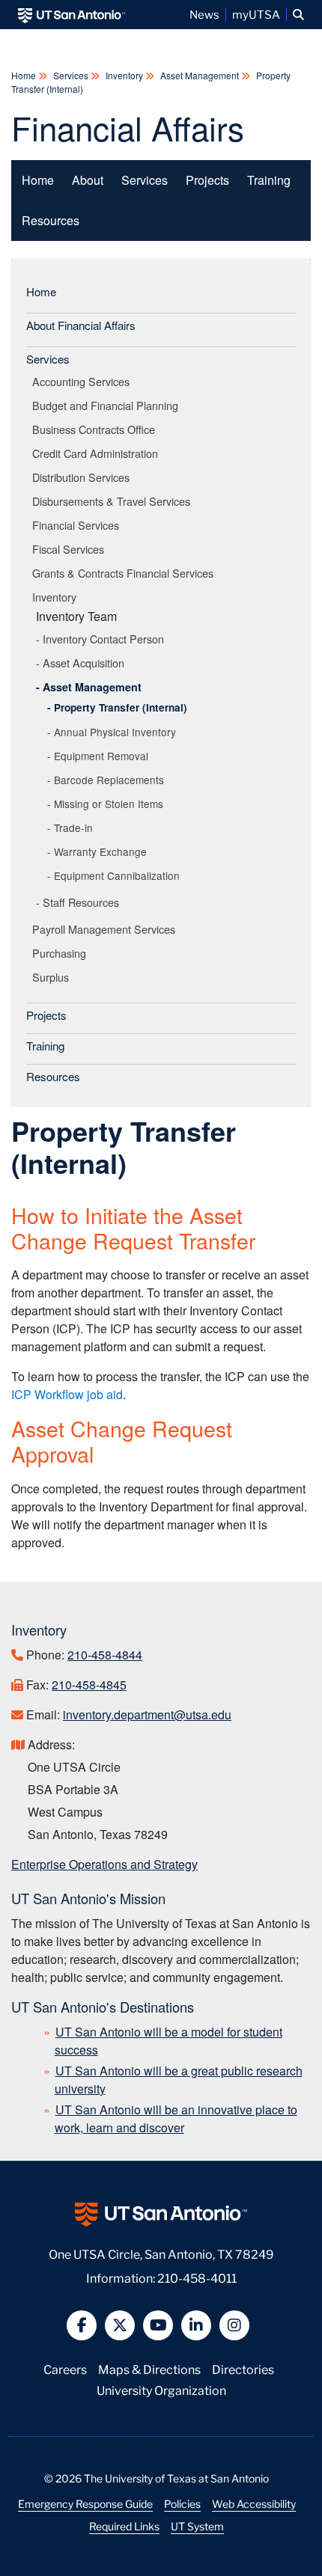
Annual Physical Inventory (115, 732)
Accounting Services (83, 381)
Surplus (53, 977)
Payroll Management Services (106, 929)
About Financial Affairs (81, 325)
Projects (207, 180)
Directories (243, 2368)
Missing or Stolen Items (109, 804)
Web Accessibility (254, 2503)
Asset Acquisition (83, 663)
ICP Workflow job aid (67, 1394)
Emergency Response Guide (85, 2503)
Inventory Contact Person (103, 639)
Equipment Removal (101, 756)
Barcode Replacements (109, 780)
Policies (182, 2503)
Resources (51, 220)
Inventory (124, 75)
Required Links (124, 2526)
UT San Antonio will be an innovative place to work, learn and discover (176, 2118)
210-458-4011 (197, 2277)
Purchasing (62, 953)
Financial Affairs (128, 127)
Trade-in (73, 827)
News (204, 14)
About (88, 180)
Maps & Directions (149, 2368)
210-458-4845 (89, 1685)
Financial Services (78, 525)
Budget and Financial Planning (108, 405)
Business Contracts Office (96, 429)
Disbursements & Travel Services (114, 501)
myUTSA (256, 14)
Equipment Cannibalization (117, 875)
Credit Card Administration (98, 453)
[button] (298, 15)
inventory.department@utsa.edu (147, 1714)
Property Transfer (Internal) (121, 707)
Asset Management (200, 75)
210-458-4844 (105, 1655)
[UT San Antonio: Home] (72, 15)
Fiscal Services (71, 549)
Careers (65, 2368)
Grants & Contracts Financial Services (125, 573)
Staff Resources (81, 902)
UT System (197, 2526)
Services (71, 75)
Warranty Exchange (100, 851)
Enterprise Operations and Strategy (104, 1864)
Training (269, 180)
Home (25, 75)
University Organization (161, 2389)
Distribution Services (83, 477)
